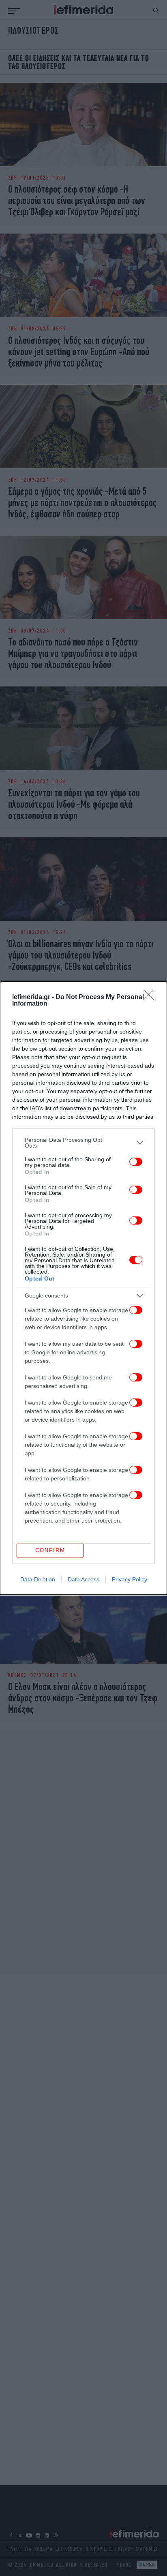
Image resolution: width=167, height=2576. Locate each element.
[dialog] (83, 1288)
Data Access (83, 1579)
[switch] (136, 1162)
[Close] (151, 997)
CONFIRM (50, 1550)
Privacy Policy (130, 1579)
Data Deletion (38, 1579)
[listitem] (83, 1143)
